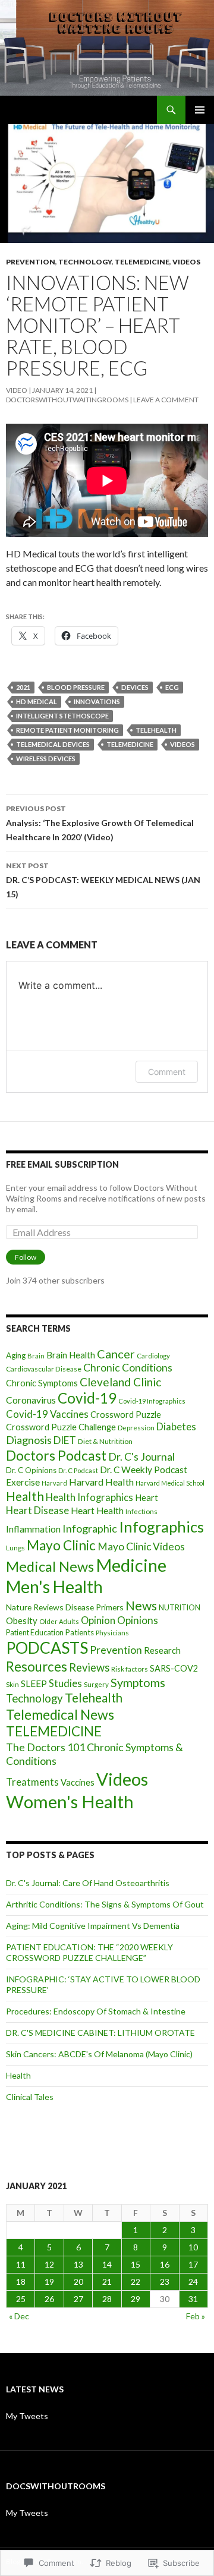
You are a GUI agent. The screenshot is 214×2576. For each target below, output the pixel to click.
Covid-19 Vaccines (47, 1414)
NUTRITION (180, 1608)
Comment (167, 1072)
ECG (172, 687)
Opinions (138, 1620)
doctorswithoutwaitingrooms (67, 400)
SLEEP (34, 1683)
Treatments (32, 1782)
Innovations (97, 701)
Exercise (23, 1482)
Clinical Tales (30, 2097)
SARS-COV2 (174, 1668)
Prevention (31, 262)
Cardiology (153, 1356)
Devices (135, 687)
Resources (37, 1667)
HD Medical (37, 701)
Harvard (54, 1483)
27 (78, 2299)
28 (107, 2299)
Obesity (22, 1620)
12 (49, 2264)
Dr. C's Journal (141, 1457)
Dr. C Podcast (78, 1470)
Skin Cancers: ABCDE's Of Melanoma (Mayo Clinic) (99, 2054)
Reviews (89, 1667)
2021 (23, 687)
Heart (147, 1498)
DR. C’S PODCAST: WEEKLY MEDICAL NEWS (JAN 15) (103, 880)
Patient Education (35, 1633)
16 (165, 2264)
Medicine (131, 1565)
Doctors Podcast (56, 1456)
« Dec (19, 2316)
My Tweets (27, 2416)
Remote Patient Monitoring (67, 730)
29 (136, 2299)
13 (78, 2264)
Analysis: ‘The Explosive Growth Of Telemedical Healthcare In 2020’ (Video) (100, 823)
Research (162, 1650)
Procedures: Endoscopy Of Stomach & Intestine (96, 2011)
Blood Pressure (76, 687)
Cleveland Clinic (120, 1382)
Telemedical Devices (53, 744)
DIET (65, 1440)
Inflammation (33, 1529)
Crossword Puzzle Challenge (61, 1427)
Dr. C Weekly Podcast (144, 1470)
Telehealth (156, 730)
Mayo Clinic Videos (141, 1546)
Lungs (15, 1548)
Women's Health (70, 1801)
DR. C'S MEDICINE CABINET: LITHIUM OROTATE (100, 2033)
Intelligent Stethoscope (62, 716)
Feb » (196, 2316)
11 (21, 2264)
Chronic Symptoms (42, 1383)
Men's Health (54, 1587)
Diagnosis (29, 1440)
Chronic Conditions (128, 1368)
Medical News (50, 1566)
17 (193, 2264)
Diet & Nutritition (105, 1441)
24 (193, 2282)
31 (193, 2299)
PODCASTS (47, 1648)
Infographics (161, 1527)
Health (25, 1496)
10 (193, 2247)
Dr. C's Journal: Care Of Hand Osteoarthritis (88, 1883)
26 (49, 2299)
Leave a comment (166, 400)
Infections (141, 1511)
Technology (85, 262)
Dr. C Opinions (31, 1470)
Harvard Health (101, 1482)
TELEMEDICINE (142, 262)
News (141, 1606)
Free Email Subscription (62, 1164)
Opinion (98, 1620)
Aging (16, 1355)
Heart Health (97, 1511)
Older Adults (59, 1621)
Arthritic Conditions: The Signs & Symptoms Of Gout (105, 1904)
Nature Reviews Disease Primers (65, 1607)
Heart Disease (37, 1511)
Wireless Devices (46, 759)
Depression (136, 1428)
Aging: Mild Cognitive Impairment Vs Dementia (93, 1926)
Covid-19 (87, 1398)
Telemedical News (60, 1714)
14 (107, 2264)
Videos (186, 262)
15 (136, 2264)
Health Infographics (89, 1497)
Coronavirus (31, 1400)
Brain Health (71, 1355)
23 (165, 2282)
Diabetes (176, 1427)
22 (136, 2282)
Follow (26, 1257)
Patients (80, 1632)
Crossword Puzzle (126, 1415)
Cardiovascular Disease (44, 1369)
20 (78, 2282)
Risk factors (130, 1669)
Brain (36, 1356)
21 (107, 2282)
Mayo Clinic (61, 1545)
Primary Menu (200, 110)
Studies (65, 1683)
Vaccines (78, 1782)
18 (21, 2282)
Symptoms (138, 1683)
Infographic (90, 1528)
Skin (12, 1684)
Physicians (112, 1633)
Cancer (116, 1354)
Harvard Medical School (170, 1483)
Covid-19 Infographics (152, 1401)
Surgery (96, 1684)
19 (49, 2282)
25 (21, 2299)
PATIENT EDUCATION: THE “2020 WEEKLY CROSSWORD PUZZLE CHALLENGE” (89, 1952)
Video (17, 390)
